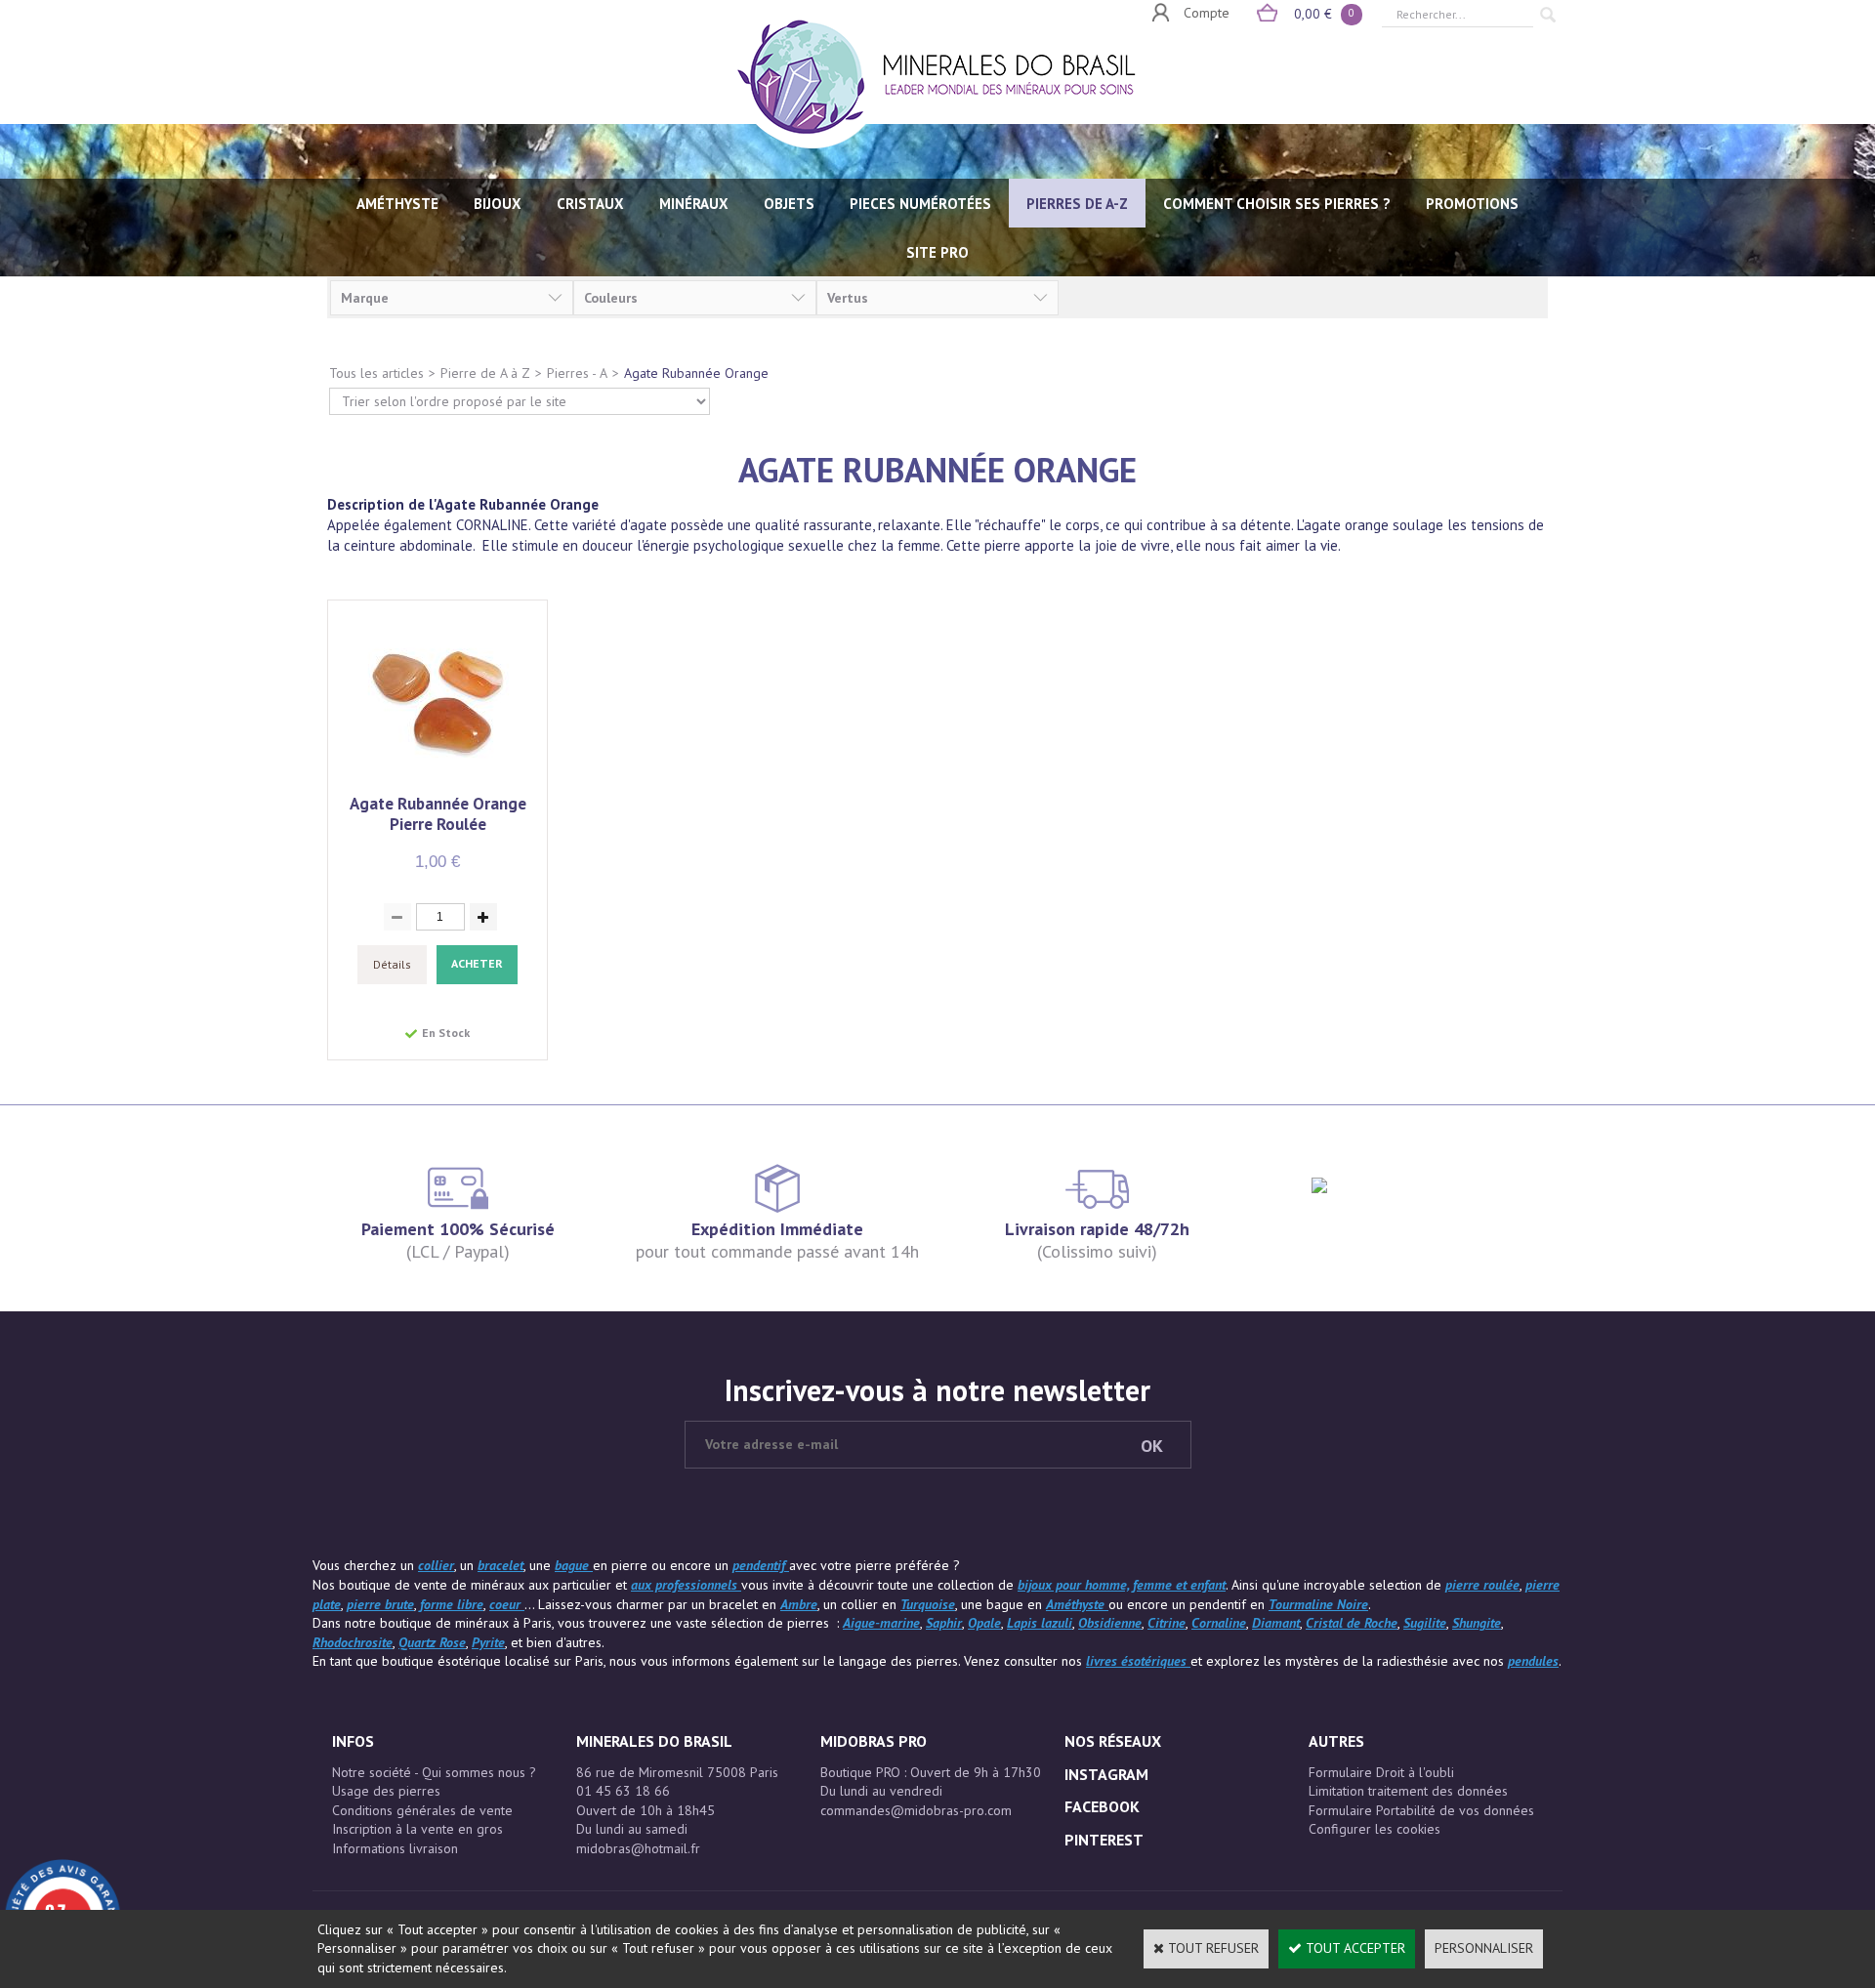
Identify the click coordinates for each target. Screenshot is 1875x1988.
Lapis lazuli (1040, 1623)
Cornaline (1219, 1623)
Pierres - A (577, 373)
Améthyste (1077, 1604)
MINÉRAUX (694, 204)
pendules (1533, 1661)
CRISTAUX (590, 204)
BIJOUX (498, 204)
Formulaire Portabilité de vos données (1421, 1810)
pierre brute (380, 1604)
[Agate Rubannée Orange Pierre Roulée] (438, 783)
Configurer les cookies (1375, 1829)
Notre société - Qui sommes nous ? (434, 1772)
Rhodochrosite (353, 1642)
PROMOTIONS (1472, 204)
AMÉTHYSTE (397, 204)
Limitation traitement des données (1408, 1791)
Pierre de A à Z (485, 373)
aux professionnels (686, 1585)
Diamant (1276, 1623)
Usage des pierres (386, 1791)
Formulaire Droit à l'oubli (1381, 1772)
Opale (984, 1623)
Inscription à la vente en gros (417, 1829)
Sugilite (1425, 1623)
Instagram (1106, 1774)
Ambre (799, 1604)
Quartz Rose (432, 1642)
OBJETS (789, 204)
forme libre (452, 1604)
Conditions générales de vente (422, 1810)
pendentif (761, 1565)
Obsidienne (1110, 1623)
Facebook (1102, 1806)
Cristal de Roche (1352, 1623)
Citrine (1167, 1623)
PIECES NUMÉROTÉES (920, 204)
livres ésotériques (1138, 1661)
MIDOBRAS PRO (874, 1741)
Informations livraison (395, 1848)
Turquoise (928, 1604)
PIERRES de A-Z (1077, 204)
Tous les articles (376, 373)
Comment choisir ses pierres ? (1277, 204)
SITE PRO (937, 252)
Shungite (1477, 1623)
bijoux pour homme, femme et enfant (1122, 1585)
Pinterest (1104, 1840)
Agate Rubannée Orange (696, 373)
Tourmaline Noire (1318, 1604)
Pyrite (488, 1642)
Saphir (944, 1623)
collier (436, 1565)
